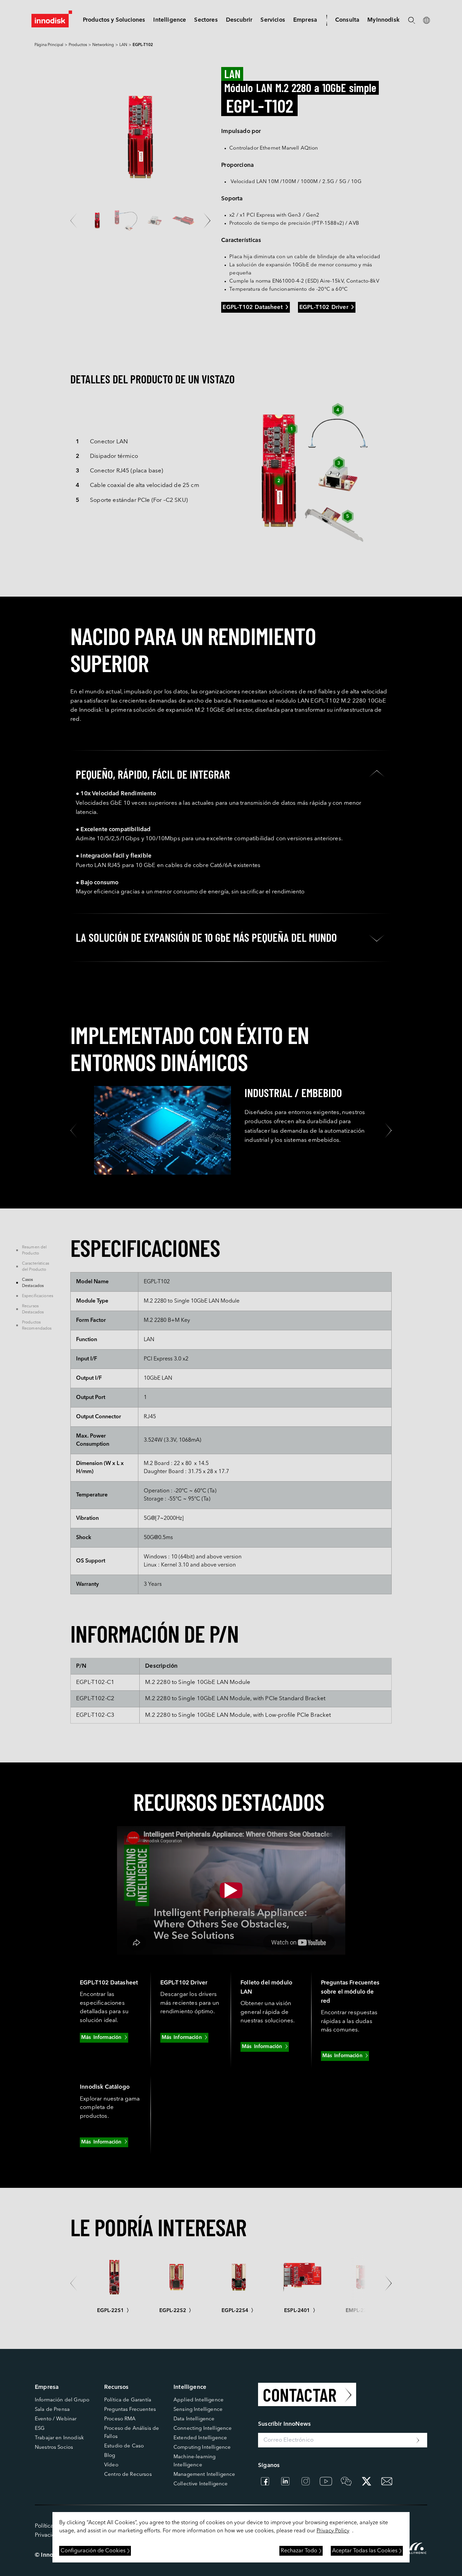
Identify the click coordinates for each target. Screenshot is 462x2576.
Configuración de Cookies (93, 2551)
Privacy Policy (333, 2531)
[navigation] (170, 20)
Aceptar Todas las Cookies (365, 2551)
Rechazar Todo (299, 2551)
